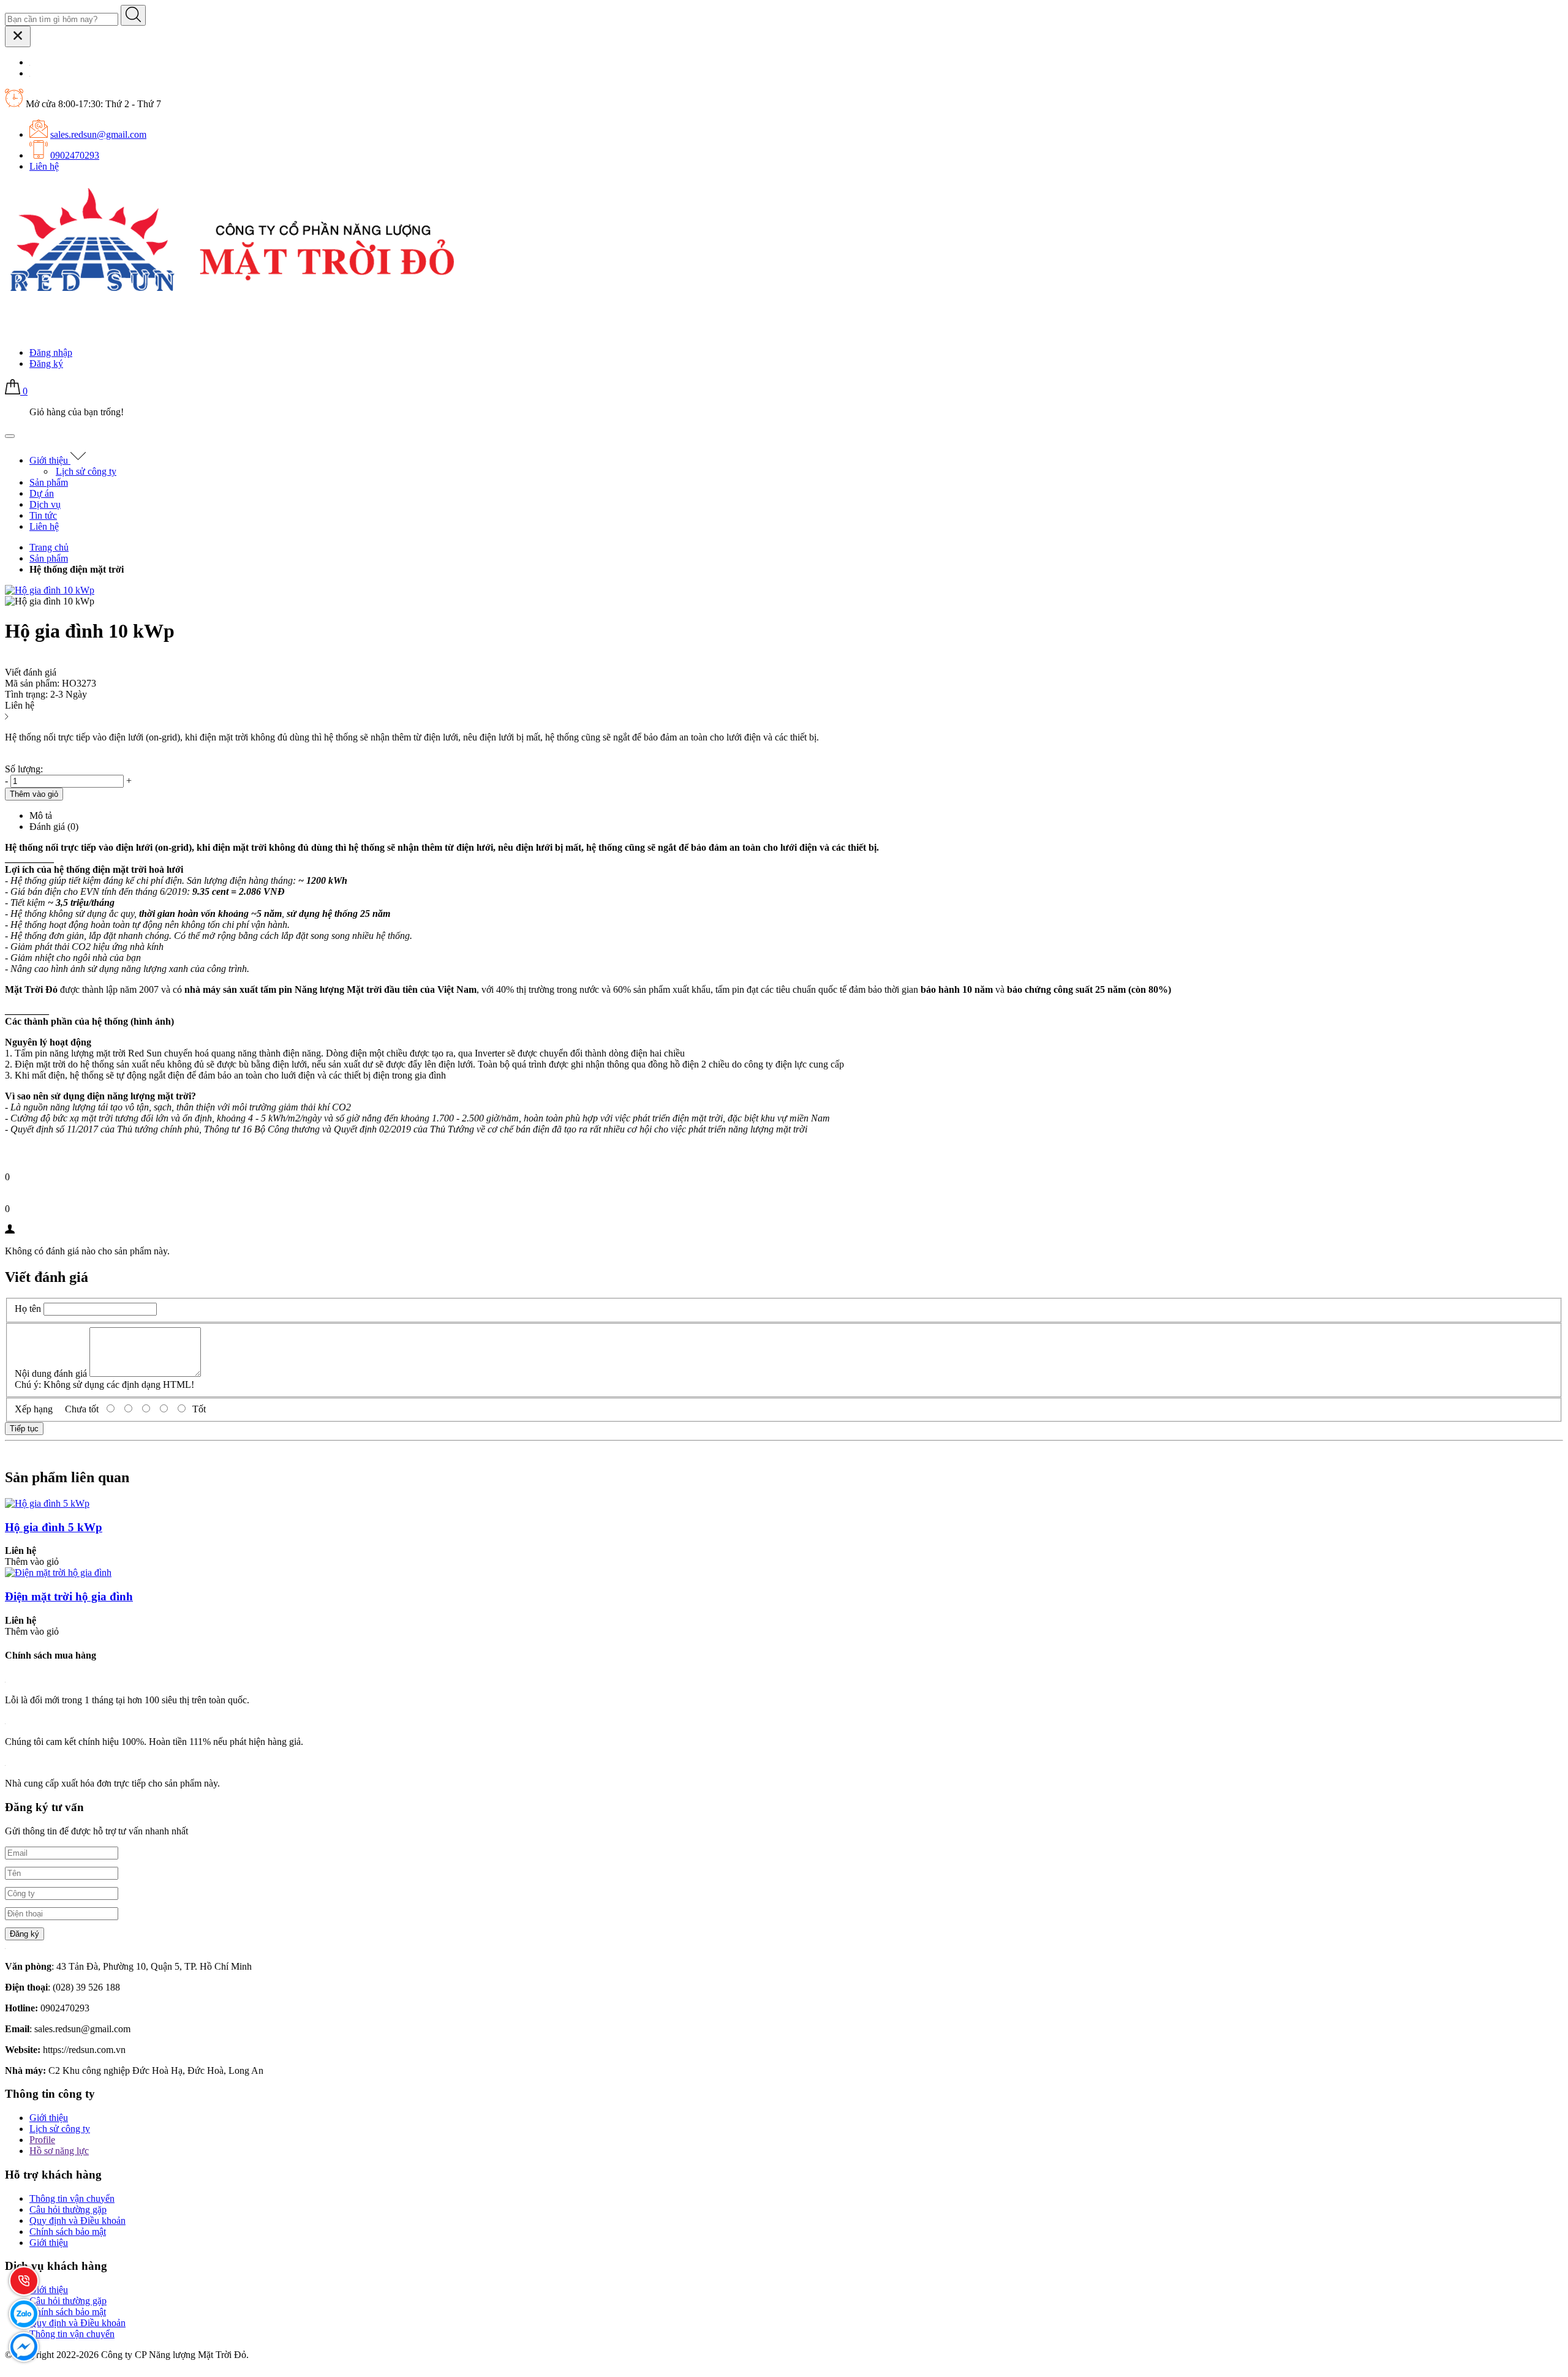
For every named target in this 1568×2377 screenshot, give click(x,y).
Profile (42, 2140)
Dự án (42, 493)
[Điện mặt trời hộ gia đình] (58, 1573)
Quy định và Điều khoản (77, 2221)
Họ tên (28, 1309)
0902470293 (75, 155)
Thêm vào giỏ (32, 1561)
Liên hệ (44, 166)
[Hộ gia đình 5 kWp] (47, 1503)
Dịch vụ (45, 504)
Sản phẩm (49, 482)
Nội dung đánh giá (51, 1373)
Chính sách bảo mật (68, 2232)
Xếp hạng (34, 1409)
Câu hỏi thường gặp (68, 2209)
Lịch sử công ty (86, 471)
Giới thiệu (50, 460)
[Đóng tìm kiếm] (18, 36)
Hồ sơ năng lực (59, 2151)
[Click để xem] (50, 590)
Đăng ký (46, 364)
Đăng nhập (51, 352)
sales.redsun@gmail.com (98, 134)
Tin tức (43, 515)
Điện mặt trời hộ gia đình (69, 1596)
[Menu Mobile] (10, 436)
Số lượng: (24, 769)
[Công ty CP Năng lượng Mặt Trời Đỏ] (231, 296)
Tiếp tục (24, 1429)
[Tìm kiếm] (133, 15)
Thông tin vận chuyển (72, 2198)
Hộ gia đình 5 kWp (54, 1527)
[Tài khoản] (13, 332)
